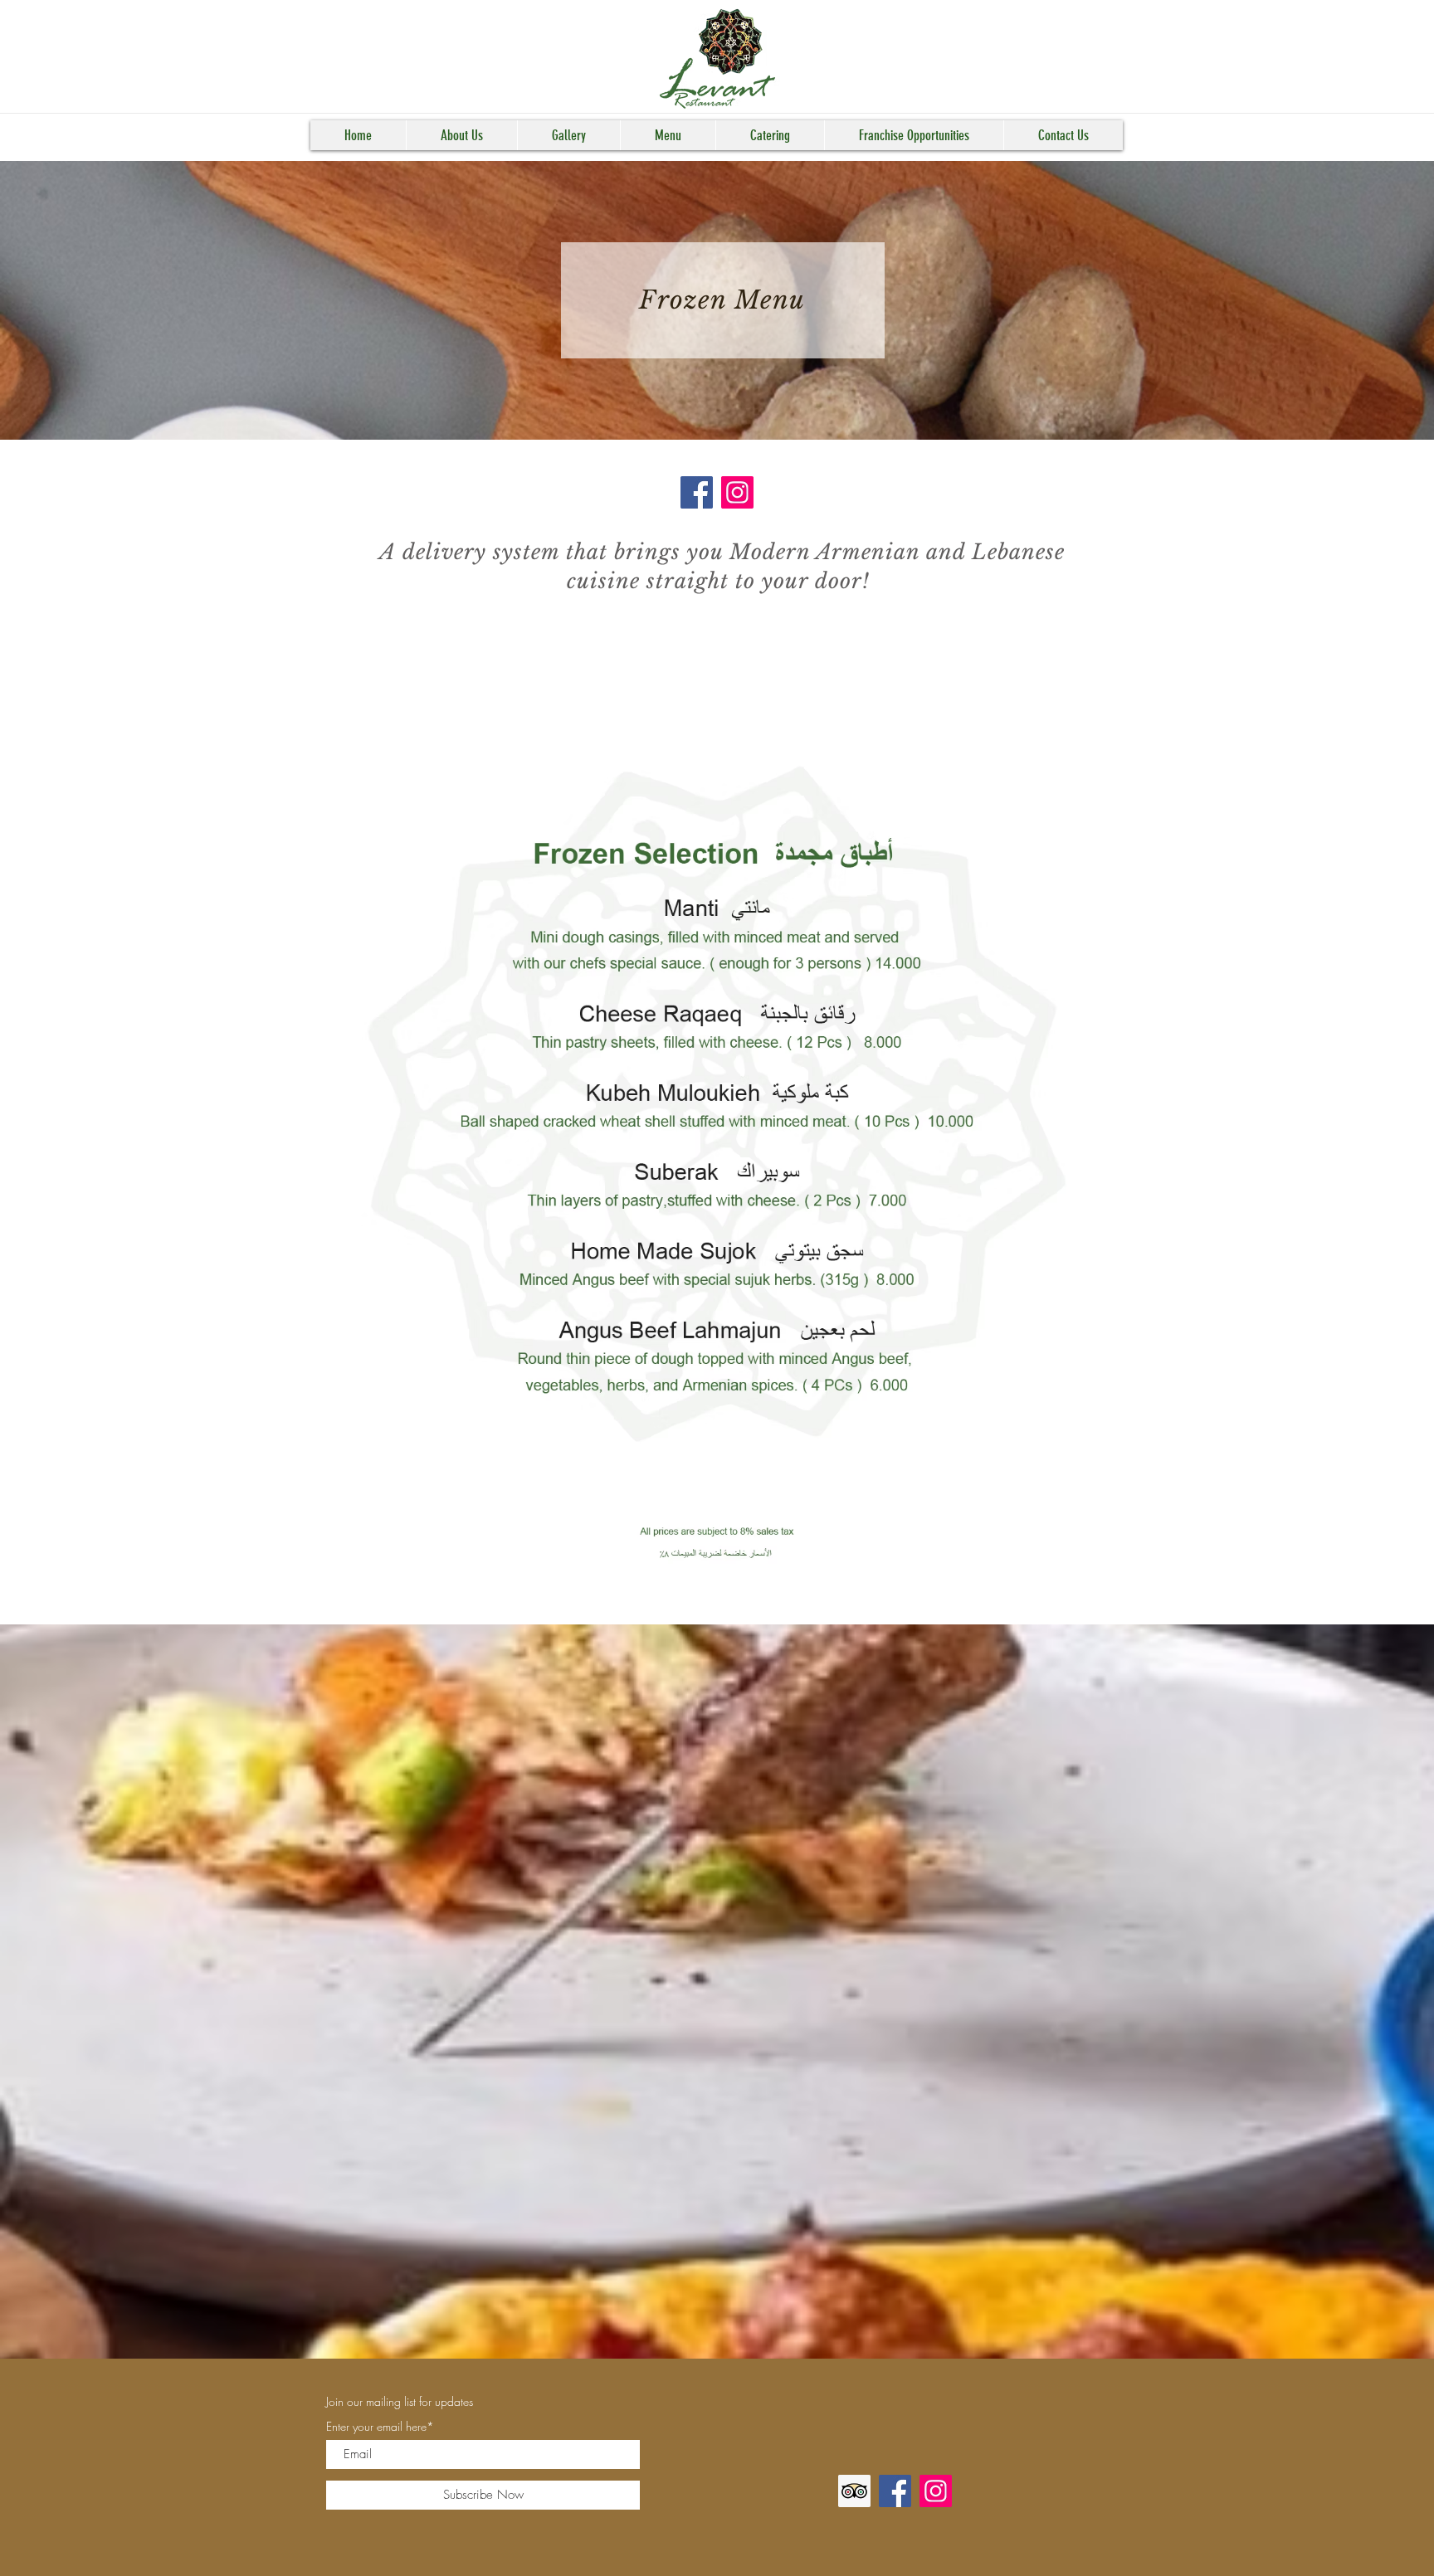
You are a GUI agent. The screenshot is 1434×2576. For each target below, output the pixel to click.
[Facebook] (697, 492)
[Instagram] (737, 492)
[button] (461, 135)
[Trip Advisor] (854, 2491)
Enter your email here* (380, 2427)
